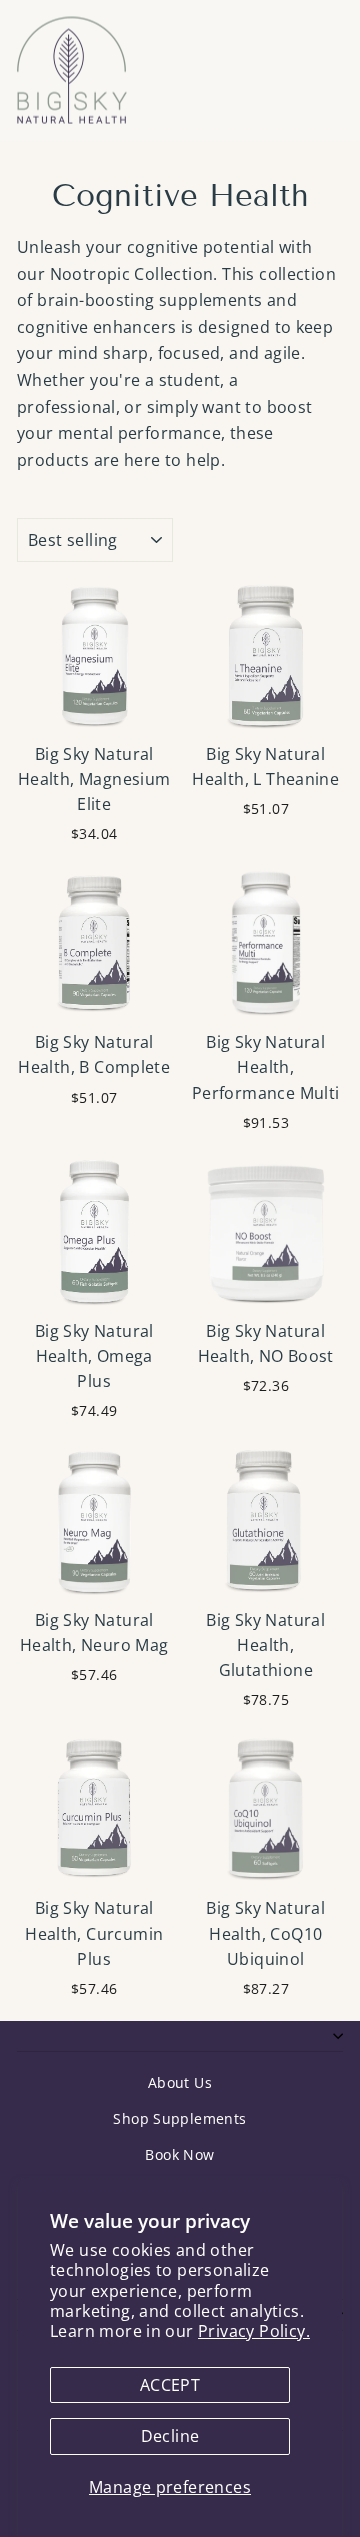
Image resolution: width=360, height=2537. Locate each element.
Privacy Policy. (254, 2331)
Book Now (179, 2154)
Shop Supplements (179, 2118)
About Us (180, 2082)
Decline (170, 2436)
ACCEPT (170, 2385)
